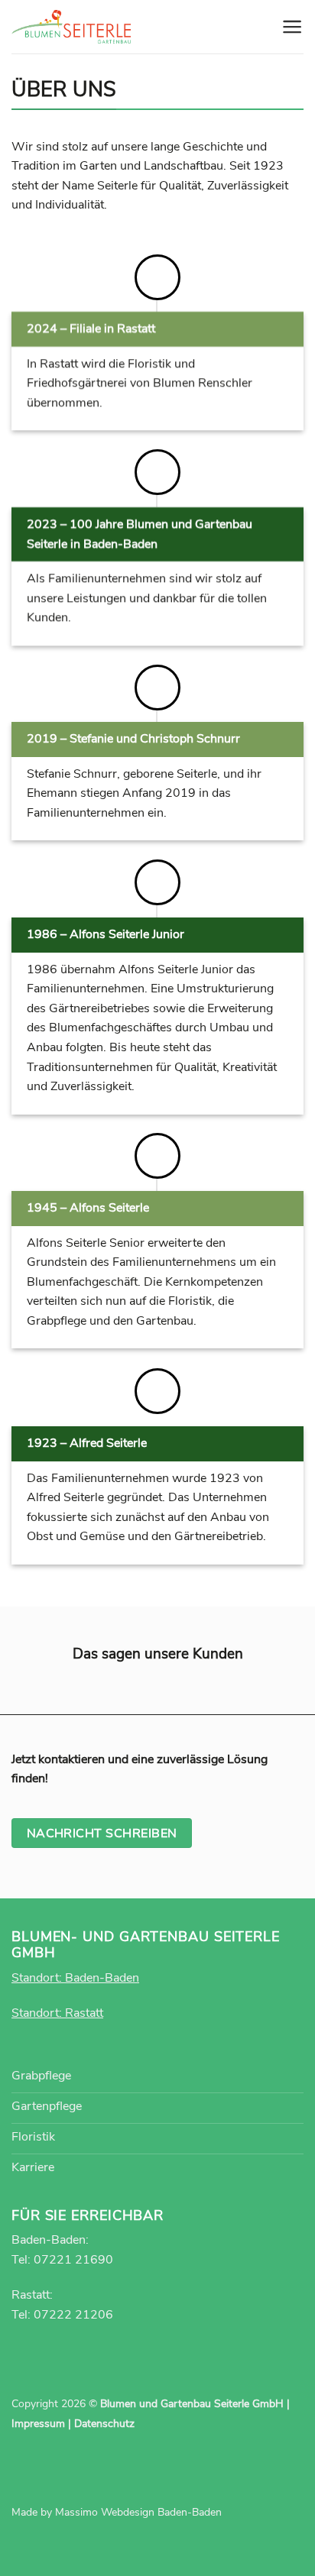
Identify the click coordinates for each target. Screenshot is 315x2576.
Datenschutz (104, 2424)
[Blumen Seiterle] (71, 27)
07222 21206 (73, 2315)
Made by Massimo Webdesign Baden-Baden (117, 2512)
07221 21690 (73, 2260)
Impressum (38, 2424)
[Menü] (292, 27)
